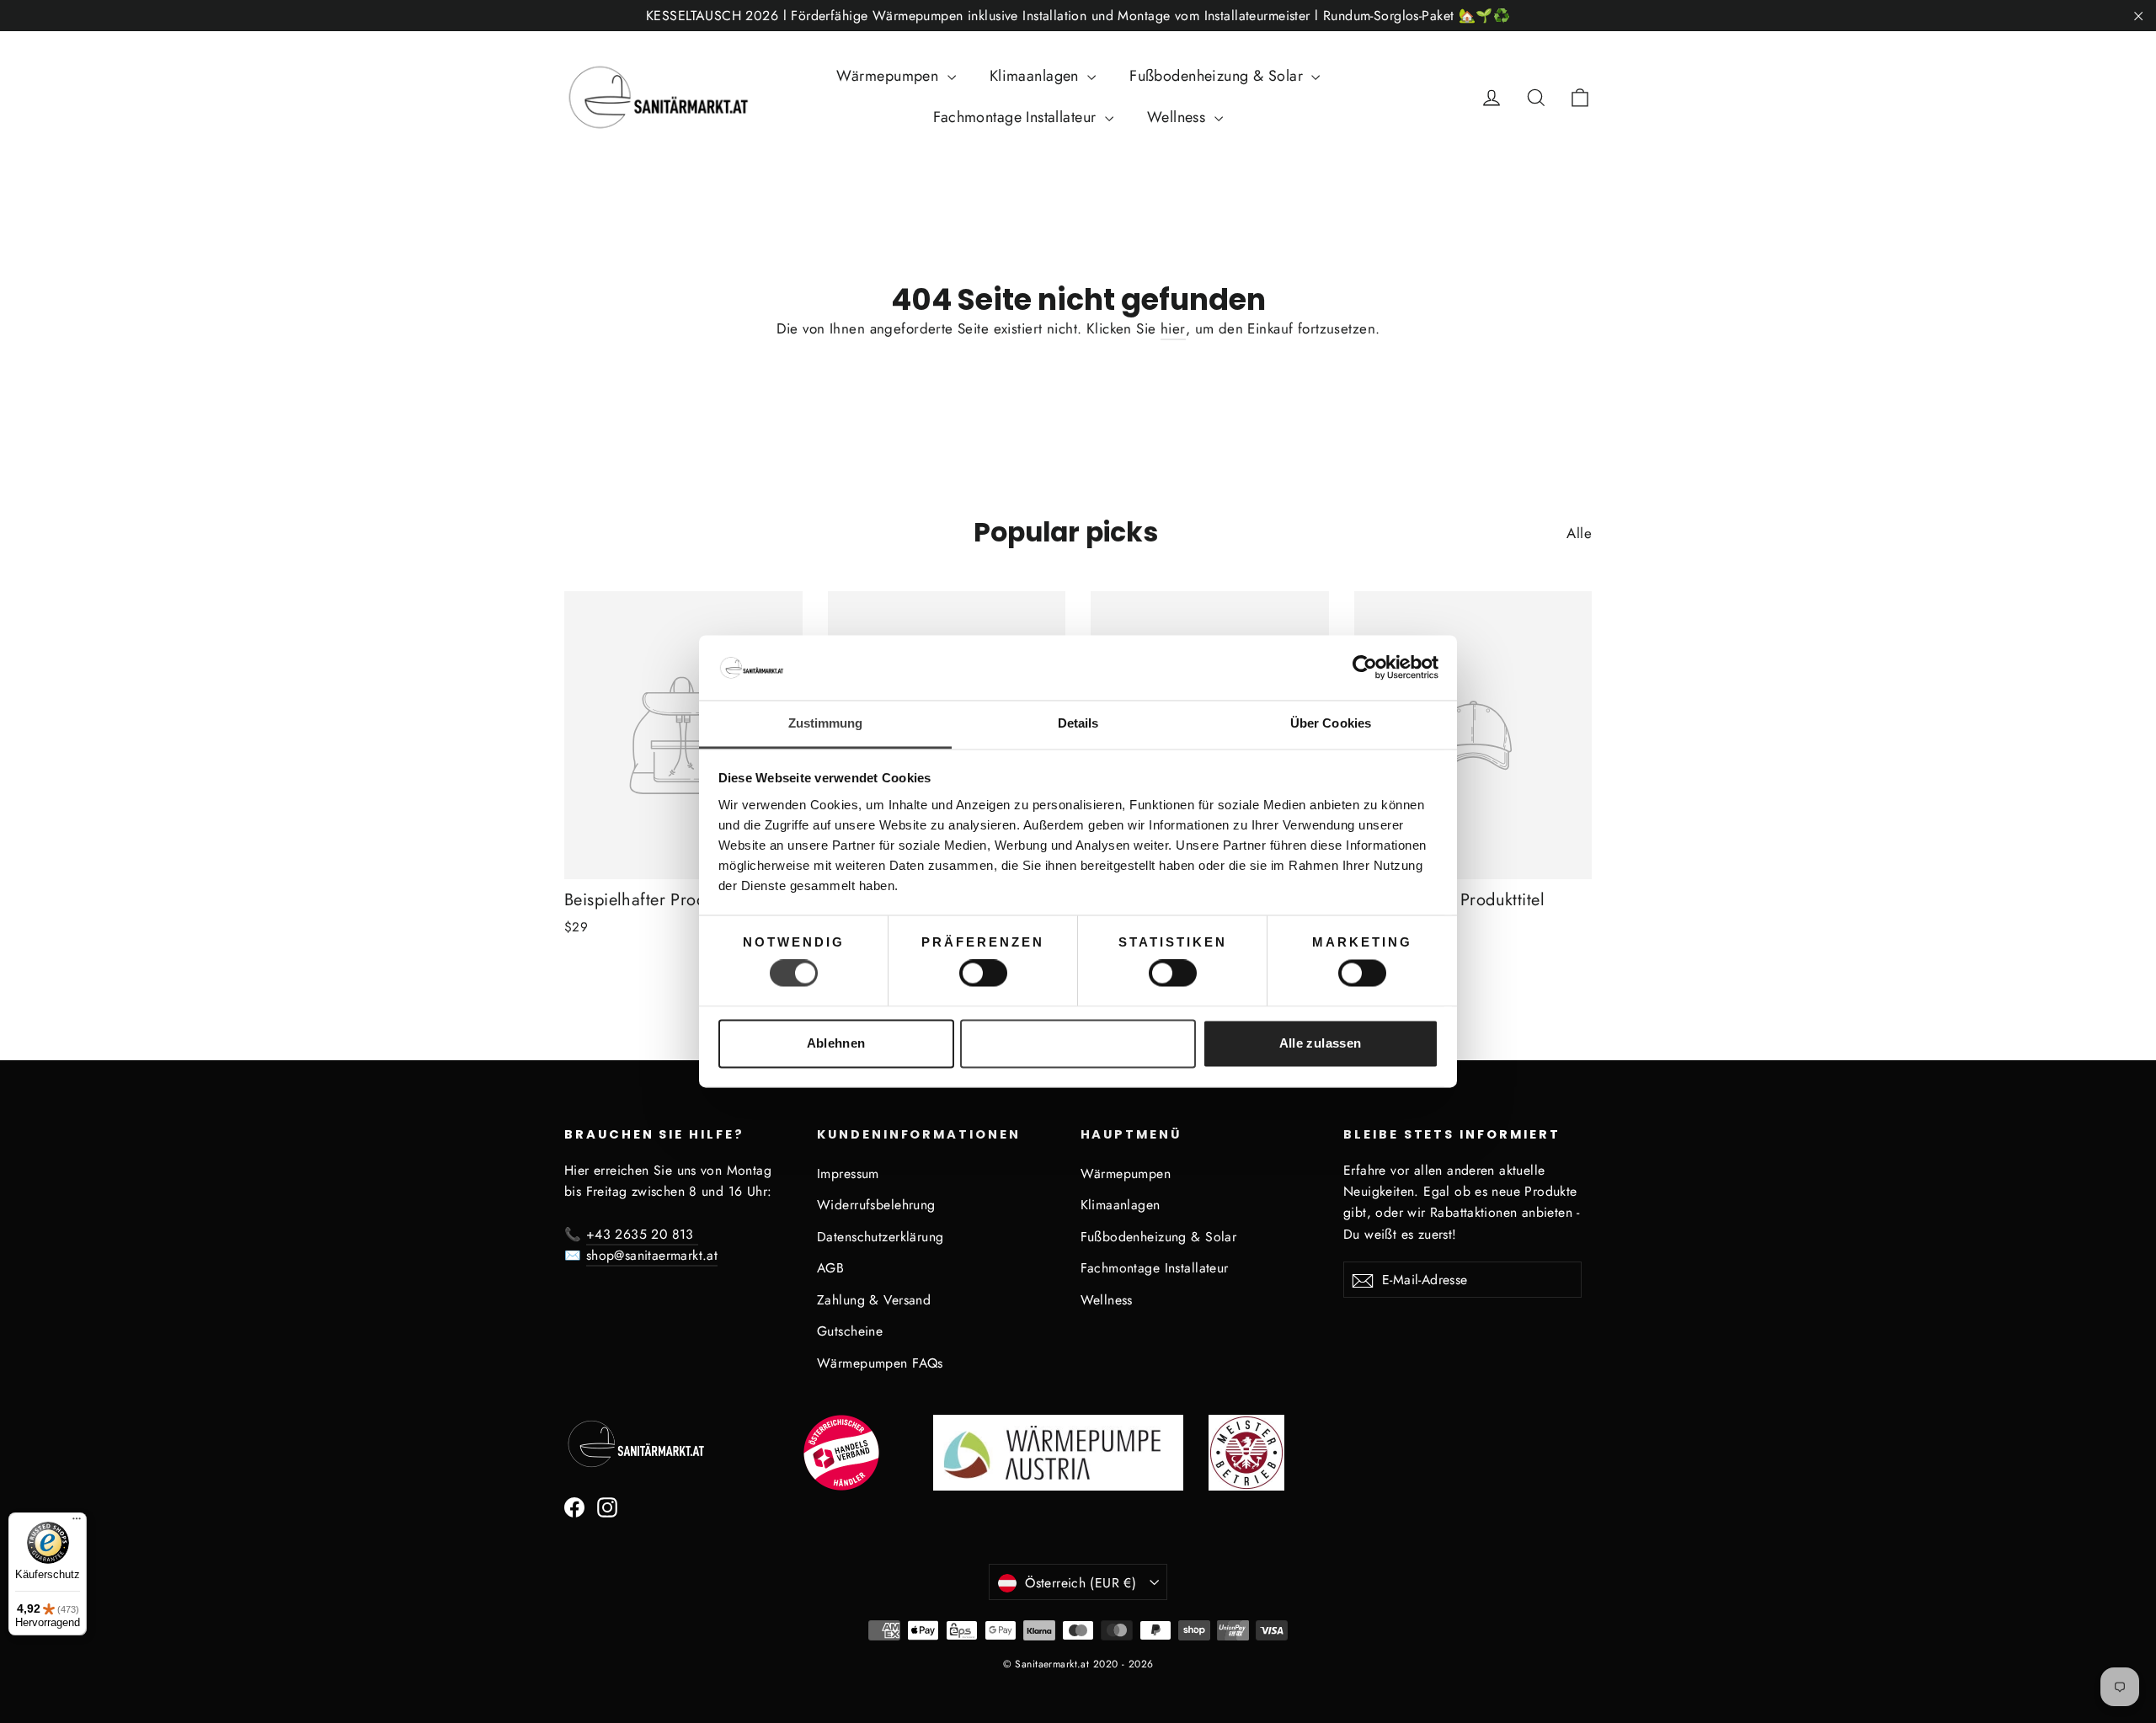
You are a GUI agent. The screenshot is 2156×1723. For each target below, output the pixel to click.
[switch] (983, 974)
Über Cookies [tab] (1331, 723)
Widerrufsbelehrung (876, 1205)
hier (1173, 328)
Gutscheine (850, 1331)
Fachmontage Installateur (1017, 117)
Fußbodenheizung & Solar (1218, 76)
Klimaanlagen (1037, 76)
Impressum (848, 1174)
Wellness (1179, 117)
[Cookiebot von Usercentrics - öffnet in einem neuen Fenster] (1365, 668)
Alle (1579, 533)
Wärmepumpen (890, 76)
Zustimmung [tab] (826, 723)
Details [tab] (1078, 723)
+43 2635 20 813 (642, 1234)
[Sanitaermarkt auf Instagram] (607, 1506)
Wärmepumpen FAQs (880, 1363)
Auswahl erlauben (1078, 1043)
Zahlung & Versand (874, 1300)
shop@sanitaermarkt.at (652, 1255)
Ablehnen (836, 1043)
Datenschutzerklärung (881, 1237)
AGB (830, 1268)
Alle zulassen (1321, 1043)
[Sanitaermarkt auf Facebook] (574, 1506)
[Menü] (77, 1523)
